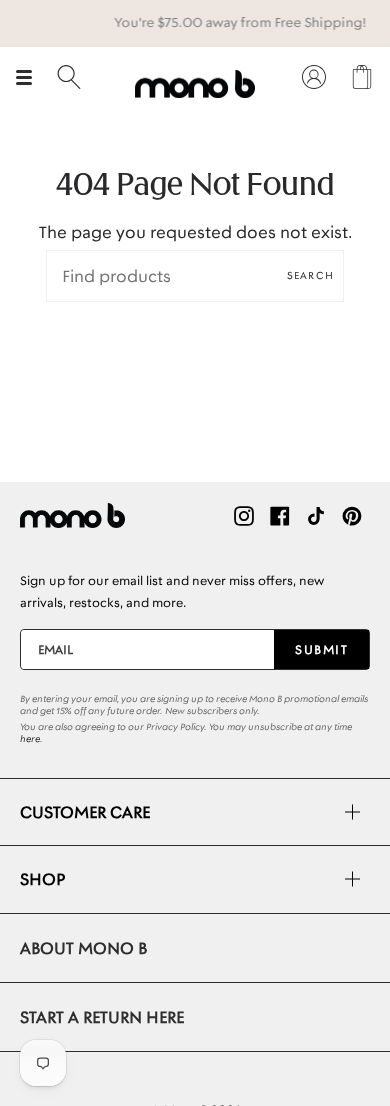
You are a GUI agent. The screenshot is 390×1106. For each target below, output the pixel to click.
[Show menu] (31, 77)
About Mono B (83, 948)
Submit (321, 649)
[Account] (314, 77)
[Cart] (362, 77)
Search (310, 275)
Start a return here (102, 1017)
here (30, 739)
